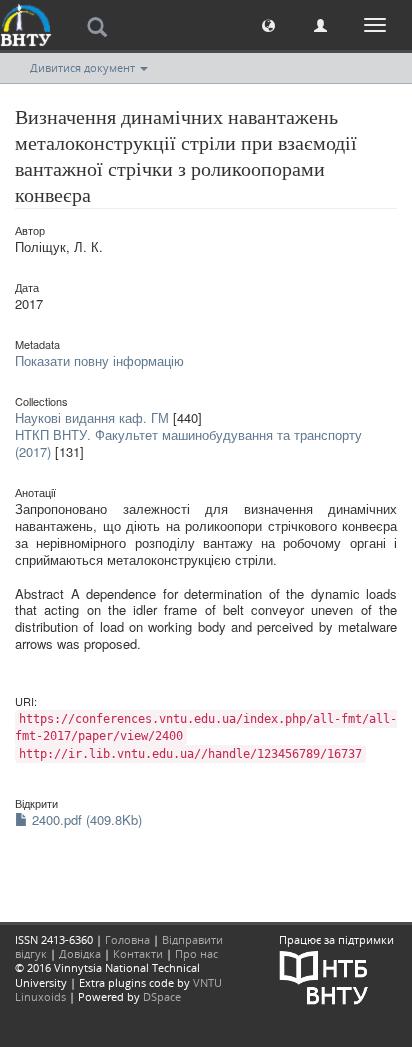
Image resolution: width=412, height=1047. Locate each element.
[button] (268, 24)
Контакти (138, 953)
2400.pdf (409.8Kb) (85, 819)
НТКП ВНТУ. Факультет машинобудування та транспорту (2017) (188, 443)
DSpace (162, 996)
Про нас (196, 953)
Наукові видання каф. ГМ (92, 417)
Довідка (80, 953)
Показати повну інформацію (99, 360)
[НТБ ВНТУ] (324, 975)
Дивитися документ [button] (84, 67)
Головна (127, 939)
